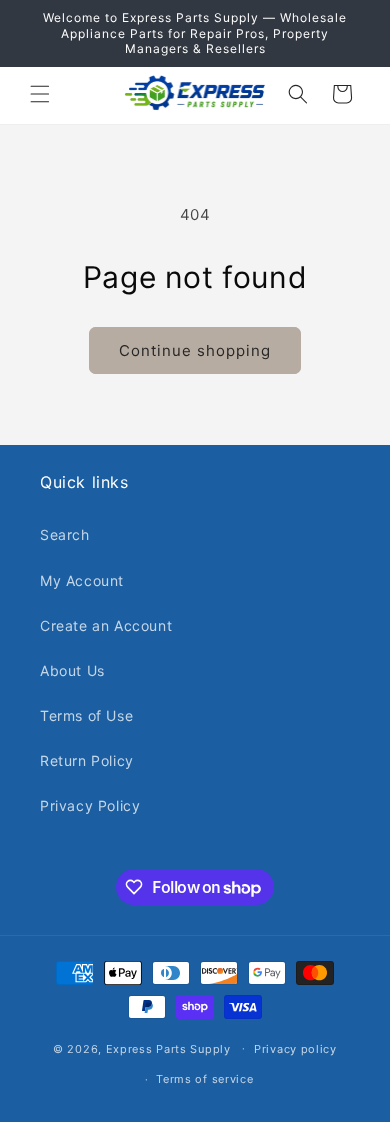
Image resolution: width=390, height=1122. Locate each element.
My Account (82, 580)
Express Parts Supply (168, 1048)
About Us (72, 670)
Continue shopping (195, 350)
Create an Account (106, 625)
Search (65, 534)
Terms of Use (86, 715)
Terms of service (204, 1079)
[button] (40, 94)
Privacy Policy (90, 805)
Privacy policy (295, 1049)
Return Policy (87, 760)
